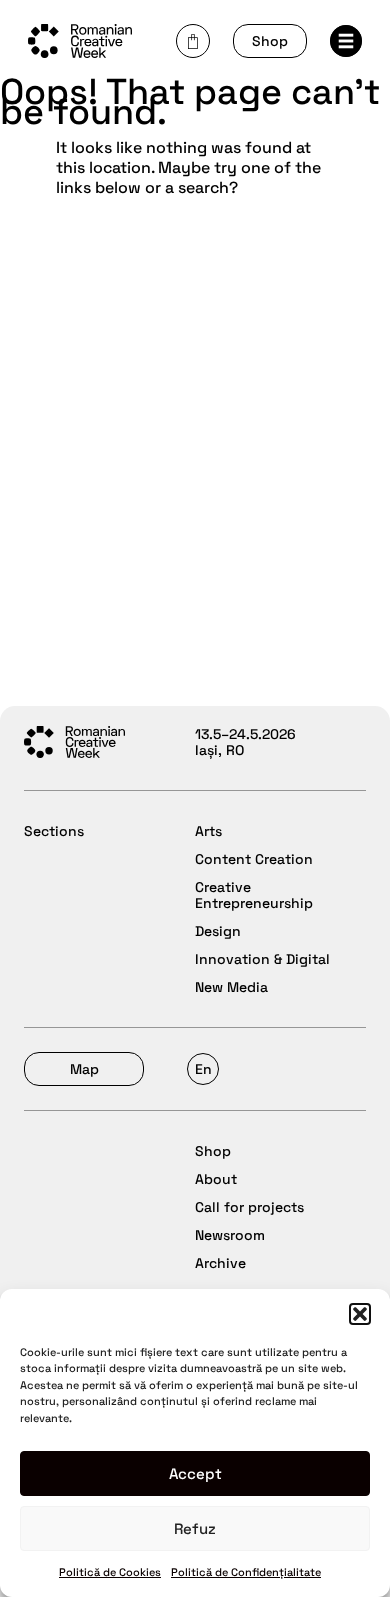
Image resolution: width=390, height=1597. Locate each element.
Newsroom (230, 1235)
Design (218, 931)
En (203, 1069)
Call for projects (249, 1207)
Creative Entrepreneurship (254, 895)
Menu (352, 47)
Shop (270, 41)
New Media (231, 987)
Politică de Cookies (110, 1572)
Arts (208, 831)
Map (84, 1069)
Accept (195, 1473)
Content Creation (254, 859)
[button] (360, 1314)
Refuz (195, 1528)
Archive (220, 1263)
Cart (193, 41)
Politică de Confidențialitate (246, 1572)
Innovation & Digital (262, 959)
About (216, 1179)
